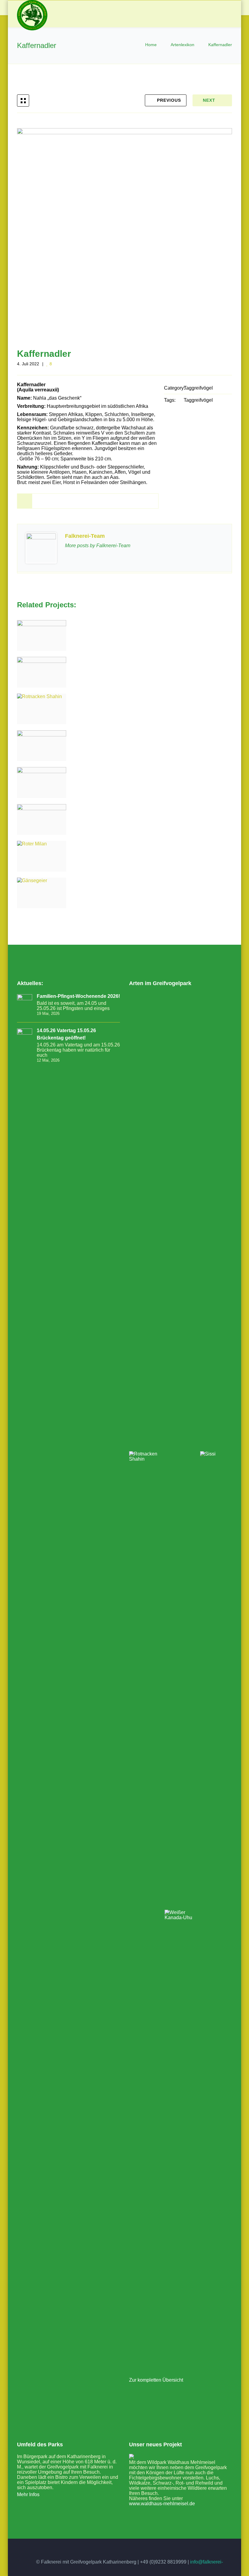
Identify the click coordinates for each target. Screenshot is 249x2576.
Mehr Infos (28, 2494)
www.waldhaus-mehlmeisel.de (162, 2504)
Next (209, 100)
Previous (169, 100)
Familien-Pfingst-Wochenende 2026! (78, 996)
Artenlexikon (182, 45)
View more (42, 635)
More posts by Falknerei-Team (98, 546)
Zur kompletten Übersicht (156, 2380)
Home (152, 45)
